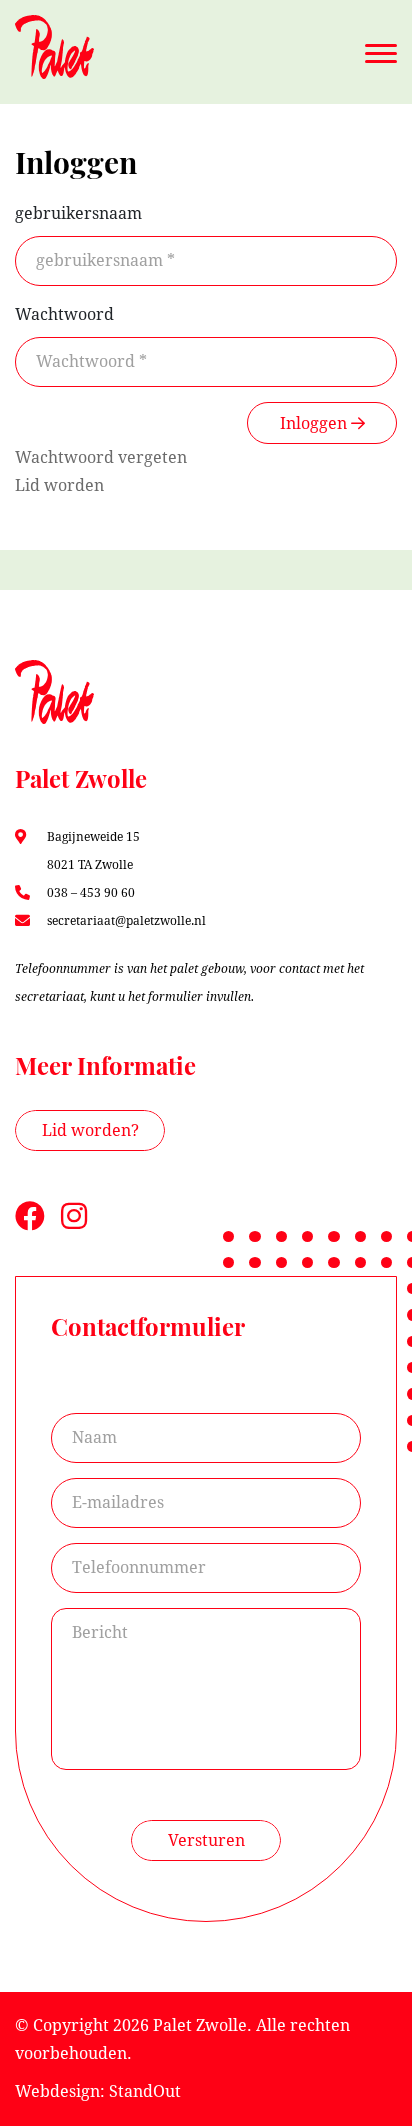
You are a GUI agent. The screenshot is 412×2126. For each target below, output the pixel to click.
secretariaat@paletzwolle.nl (126, 921)
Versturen (206, 1840)
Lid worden (59, 485)
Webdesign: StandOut (98, 2091)
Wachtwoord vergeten (101, 457)
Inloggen (315, 423)
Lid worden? (90, 1130)
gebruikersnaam (78, 213)
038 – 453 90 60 (91, 893)
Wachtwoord (64, 314)
